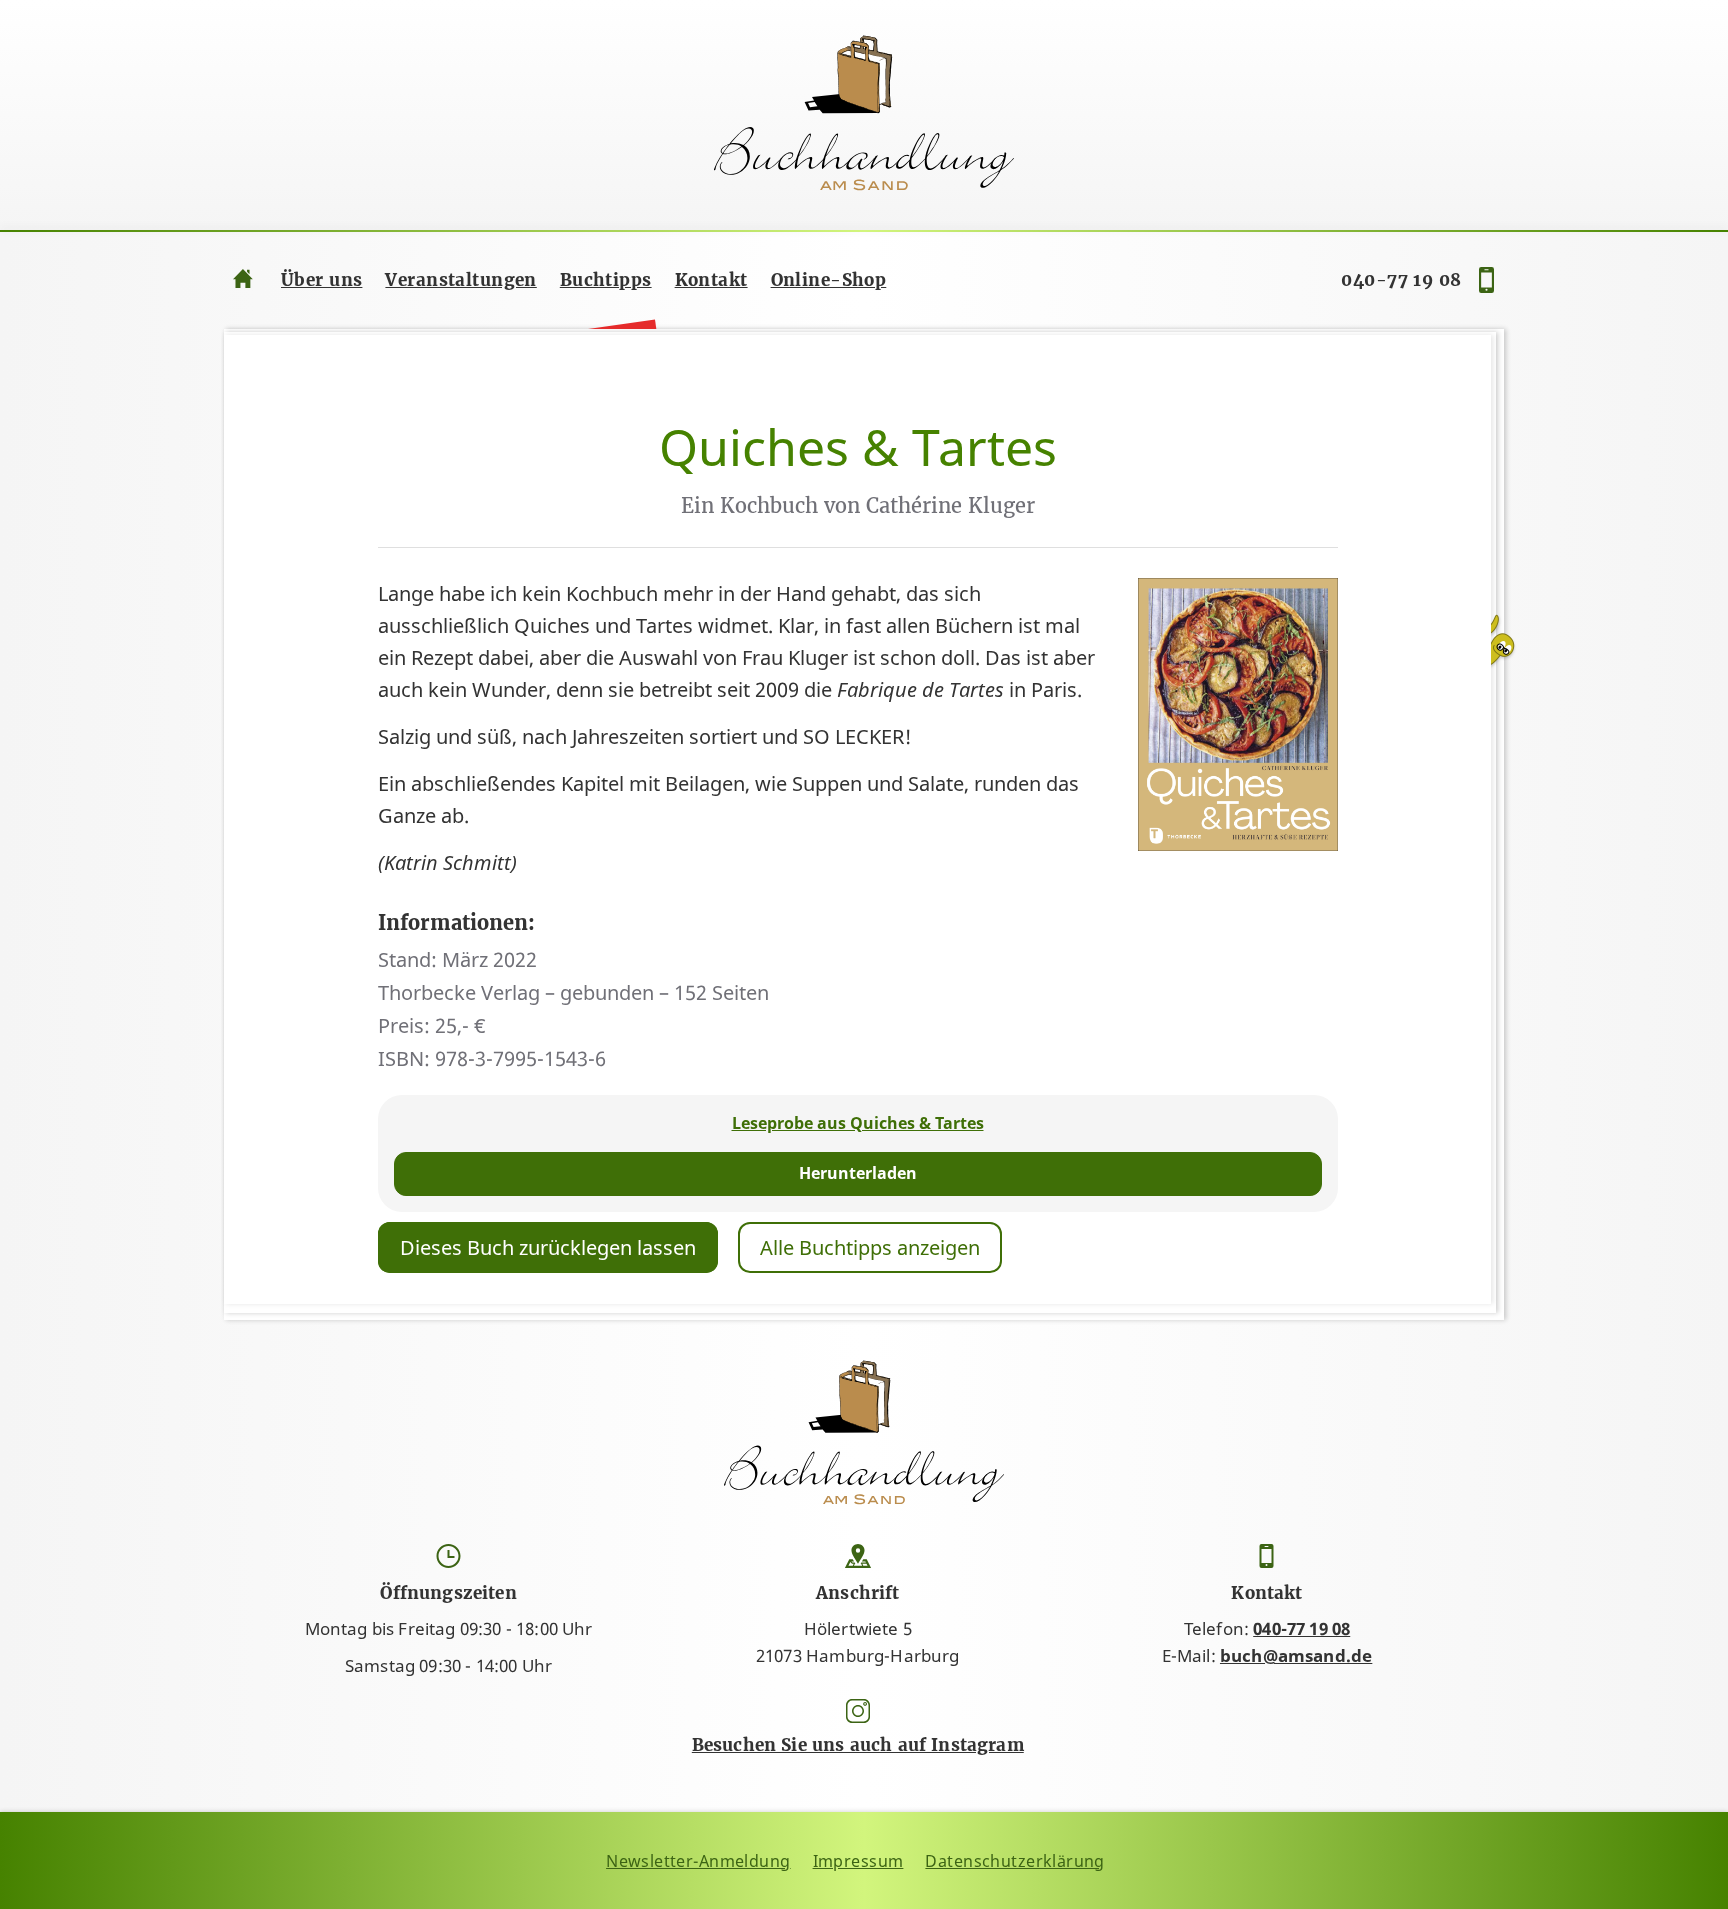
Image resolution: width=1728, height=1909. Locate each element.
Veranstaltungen (460, 280)
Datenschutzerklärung (1015, 1861)
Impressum (858, 1861)
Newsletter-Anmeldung (698, 1861)
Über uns (321, 280)
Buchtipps (606, 280)
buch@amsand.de (1296, 1655)
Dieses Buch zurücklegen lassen (548, 1247)
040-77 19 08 (1401, 280)
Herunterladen (858, 1173)
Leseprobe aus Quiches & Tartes (858, 1123)
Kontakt (711, 280)
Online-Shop (829, 280)
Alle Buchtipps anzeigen (870, 1247)
